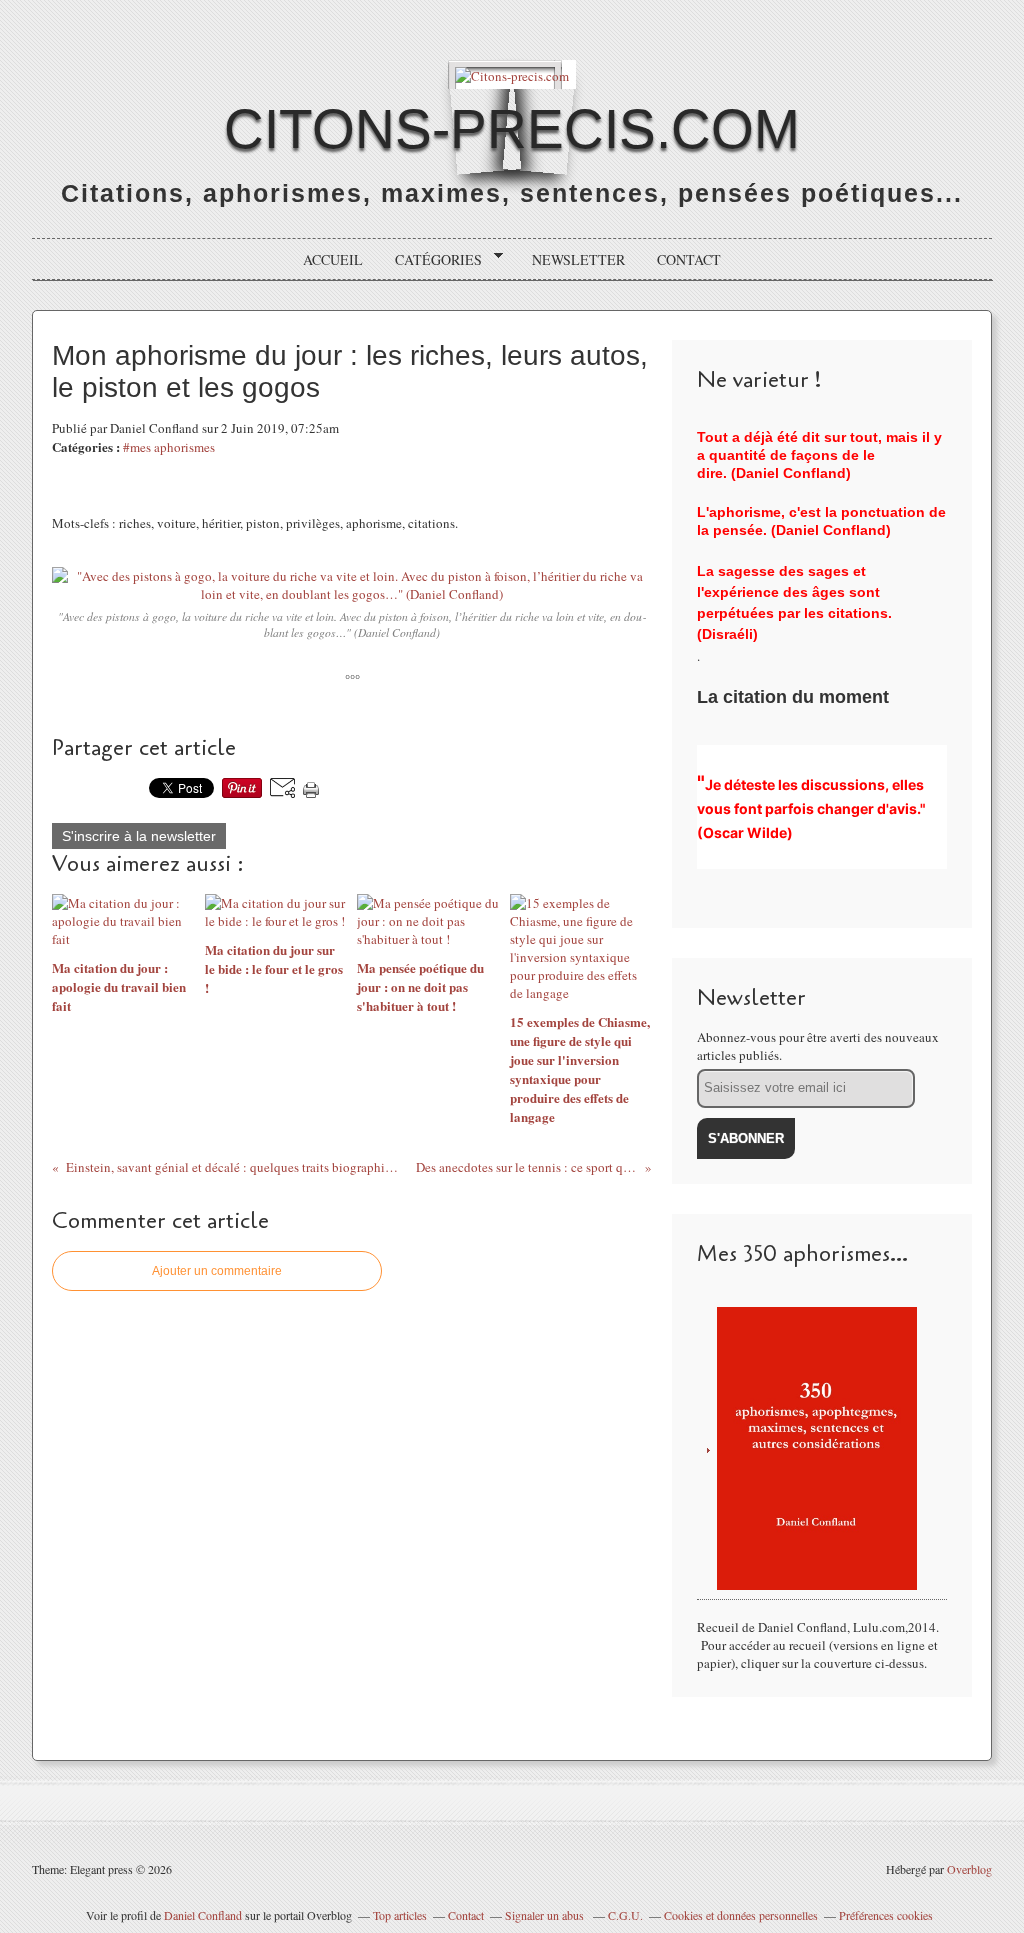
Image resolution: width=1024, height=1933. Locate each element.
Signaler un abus (546, 1915)
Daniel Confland (203, 1915)
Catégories (431, 260)
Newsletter (578, 259)
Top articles (400, 1915)
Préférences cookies (886, 1915)
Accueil (333, 259)
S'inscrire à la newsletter (139, 836)
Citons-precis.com (512, 129)
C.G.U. (625, 1915)
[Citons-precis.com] (512, 74)
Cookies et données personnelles (741, 1915)
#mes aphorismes (169, 447)
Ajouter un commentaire (217, 1271)
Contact (689, 259)
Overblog (969, 1869)
